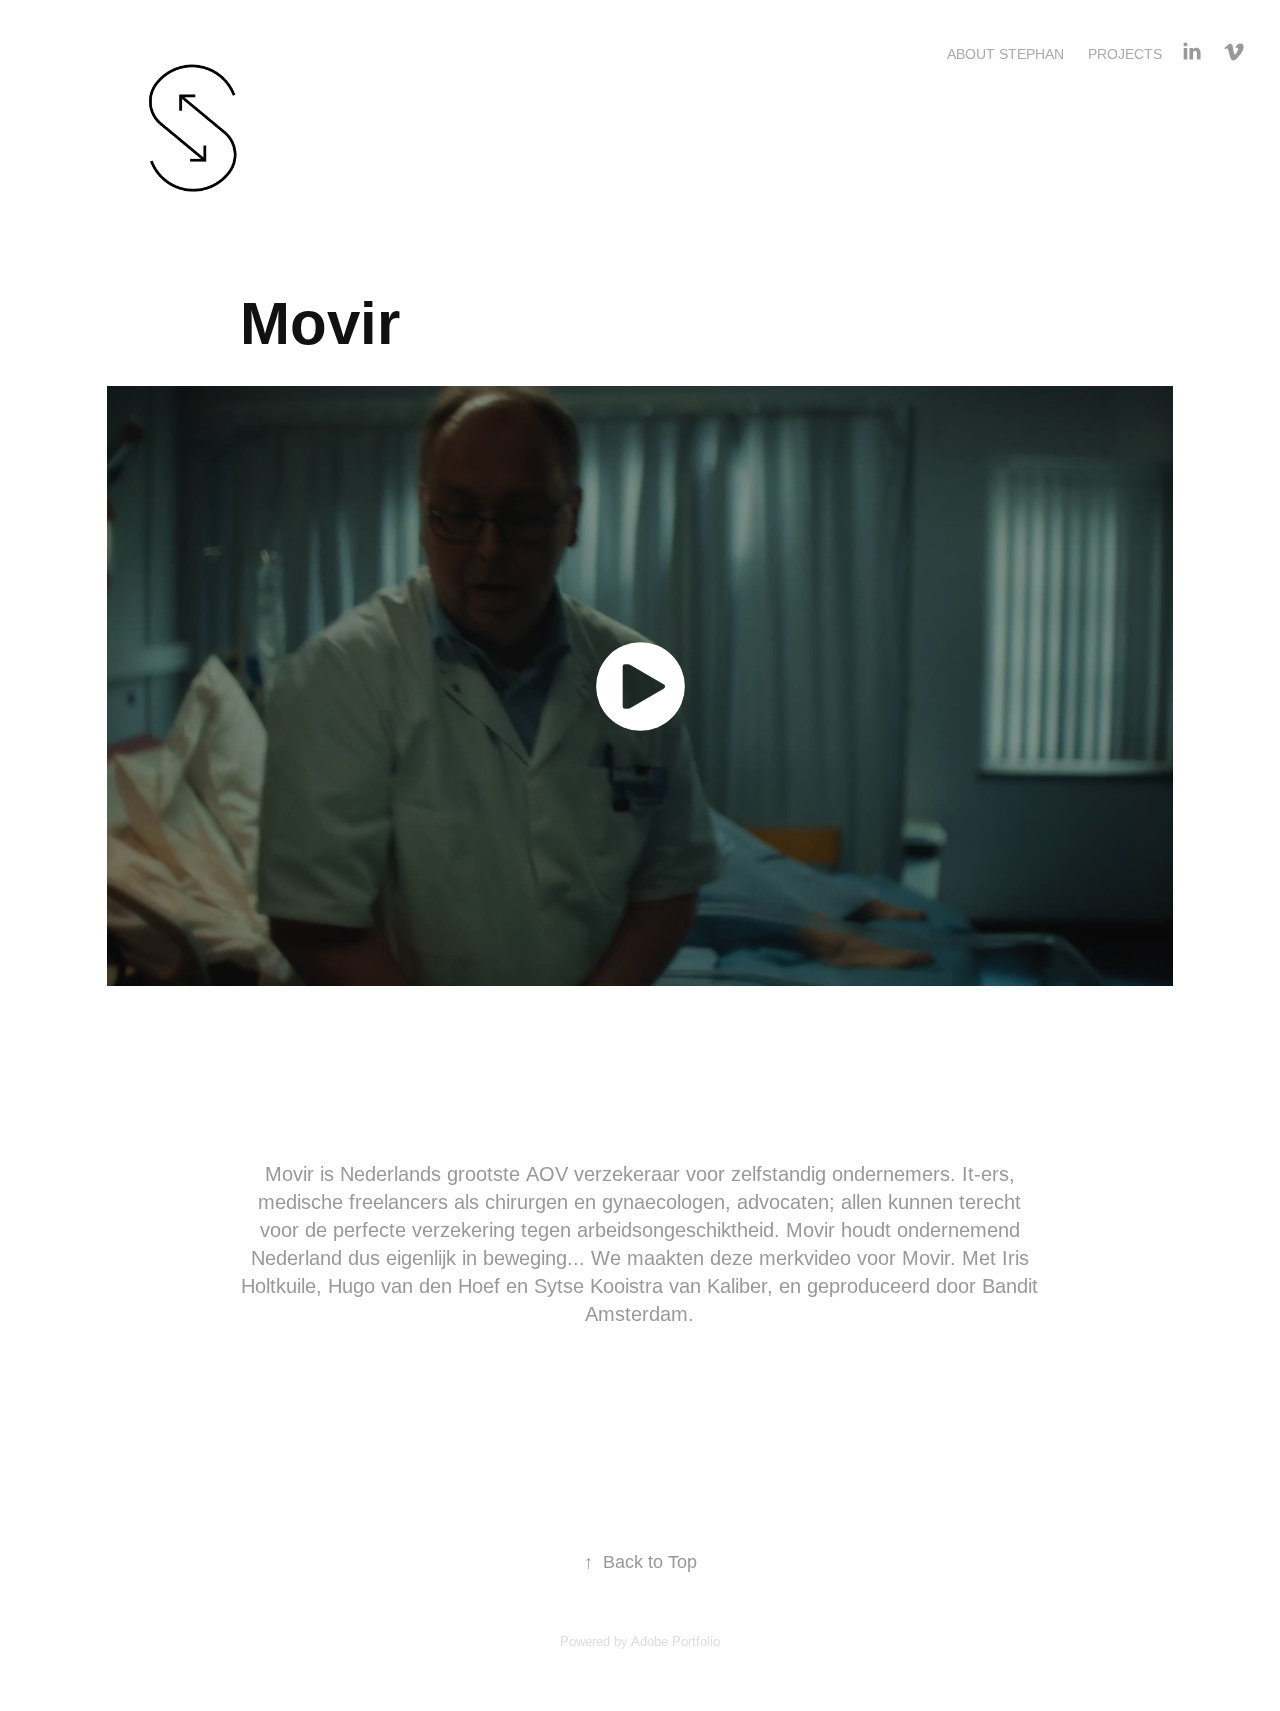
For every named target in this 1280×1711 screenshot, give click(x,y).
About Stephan (1005, 54)
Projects (1125, 54)
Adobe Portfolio (675, 1641)
